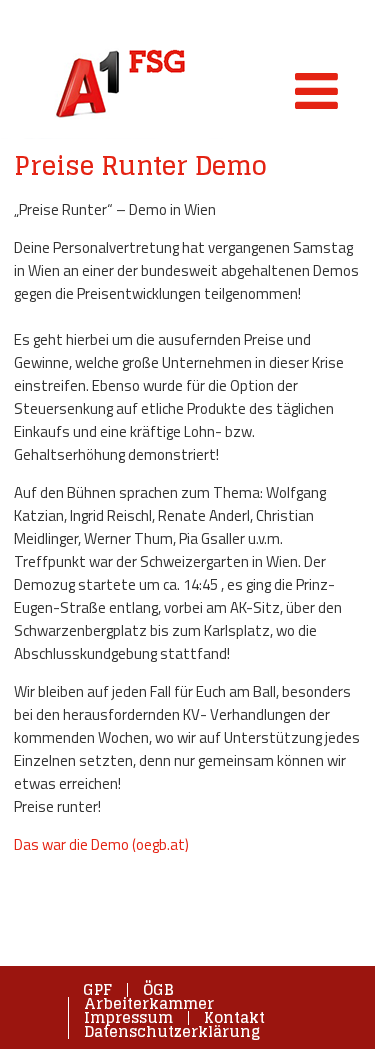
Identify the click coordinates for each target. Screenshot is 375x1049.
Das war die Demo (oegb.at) (101, 844)
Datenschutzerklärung (172, 1031)
